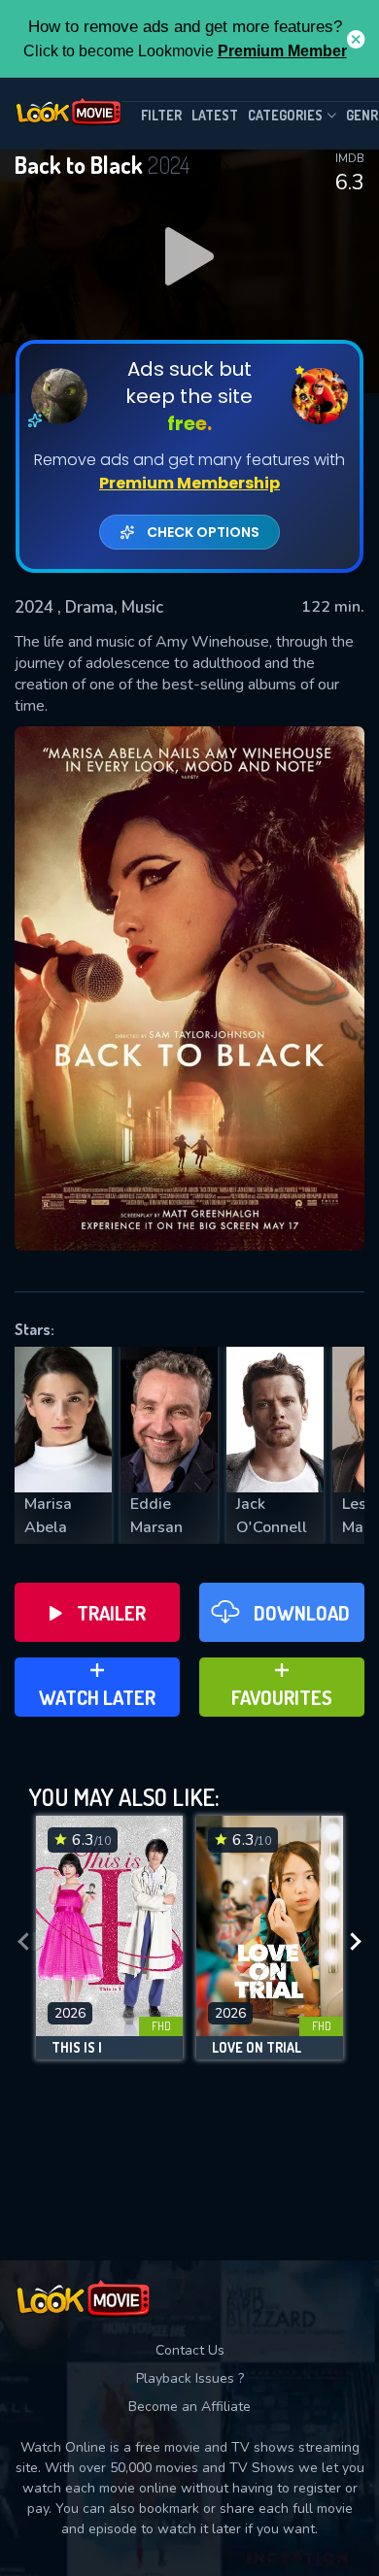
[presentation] (23, 1942)
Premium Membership (189, 483)
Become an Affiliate (189, 2407)
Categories (285, 115)
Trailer (111, 1613)
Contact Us (190, 2350)
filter (161, 115)
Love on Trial (257, 2048)
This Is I (77, 2048)
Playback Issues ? (190, 2378)
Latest (215, 115)
